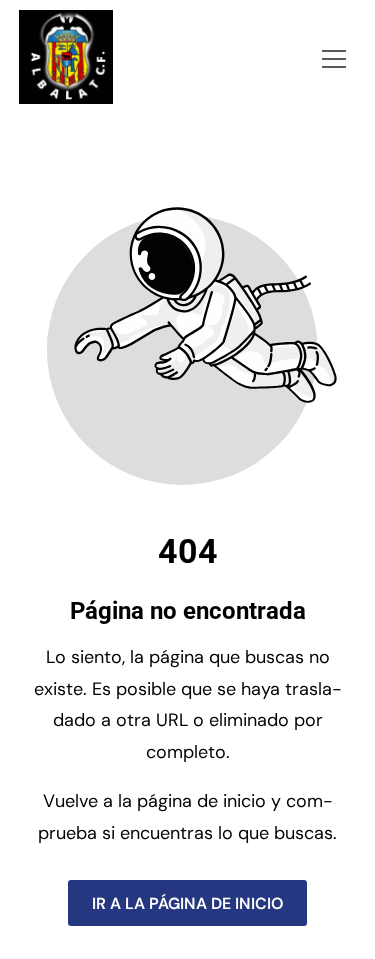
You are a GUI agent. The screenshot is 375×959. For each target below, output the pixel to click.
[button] (334, 59)
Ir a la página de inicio (188, 902)
